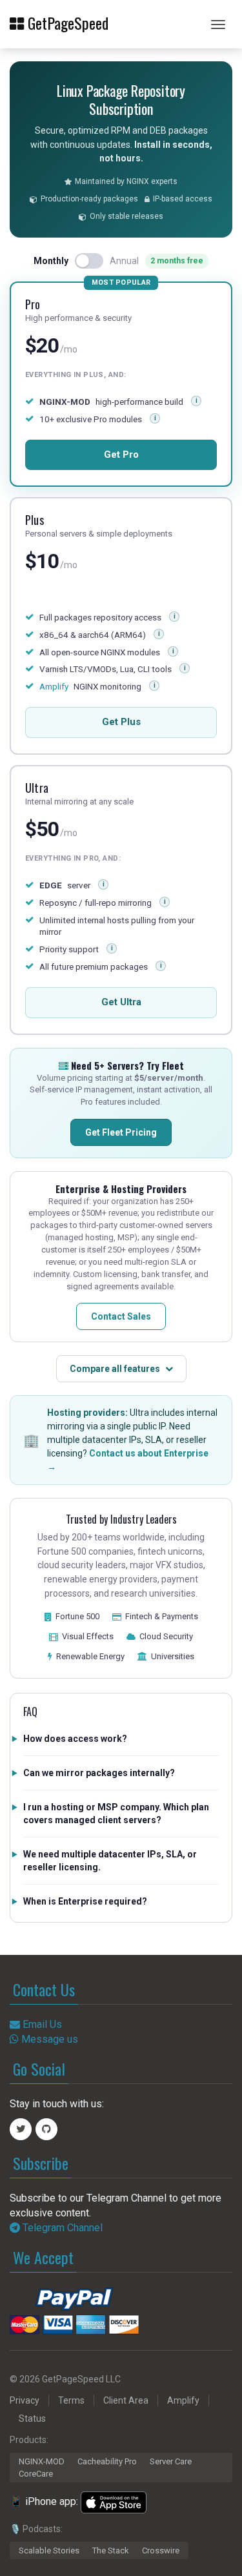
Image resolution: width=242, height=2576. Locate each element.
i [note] (175, 616)
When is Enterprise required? (85, 1901)
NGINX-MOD (42, 2461)
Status (32, 2418)
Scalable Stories (49, 2550)
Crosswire (161, 2550)
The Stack (111, 2550)
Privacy (25, 2400)
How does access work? (75, 1739)
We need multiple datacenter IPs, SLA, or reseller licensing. (110, 1861)
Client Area (126, 2400)
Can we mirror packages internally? (99, 1773)
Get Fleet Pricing (121, 1132)
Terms (71, 2400)
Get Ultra (121, 1002)
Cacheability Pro (107, 2461)
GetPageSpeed (66, 22)
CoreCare (36, 2474)
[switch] (89, 261)
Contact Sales (121, 1316)
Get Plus (121, 722)
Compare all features (115, 1369)
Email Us (41, 2024)
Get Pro (121, 455)
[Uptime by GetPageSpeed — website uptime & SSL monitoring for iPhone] (114, 2502)
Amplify (54, 687)
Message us (48, 2039)
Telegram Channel (61, 2228)
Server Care (171, 2461)
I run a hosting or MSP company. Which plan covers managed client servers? (116, 1814)
